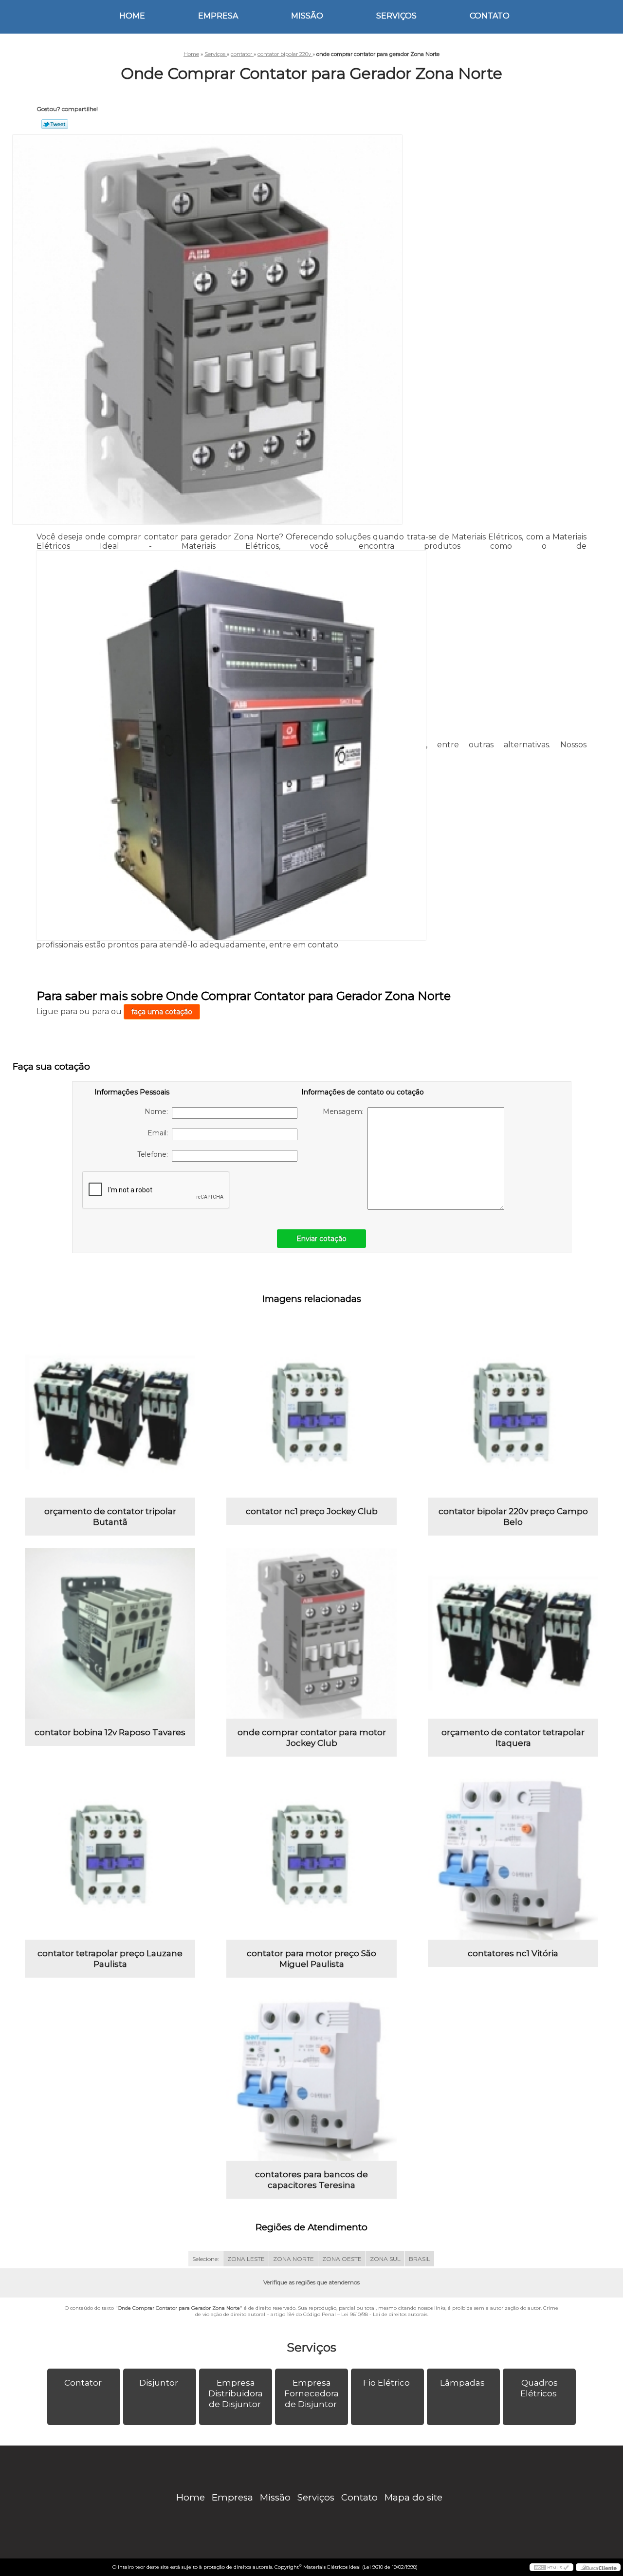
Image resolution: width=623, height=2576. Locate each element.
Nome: (158, 1112)
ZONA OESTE (342, 2259)
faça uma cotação (162, 1012)
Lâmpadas (462, 2383)
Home (132, 16)
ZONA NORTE (293, 2259)
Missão (307, 16)
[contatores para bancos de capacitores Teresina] (311, 2076)
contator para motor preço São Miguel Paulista (311, 1959)
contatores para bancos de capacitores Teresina (311, 2180)
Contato (490, 16)
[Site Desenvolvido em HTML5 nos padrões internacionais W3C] (551, 2567)
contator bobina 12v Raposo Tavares (110, 1732)
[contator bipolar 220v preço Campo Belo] (513, 1412)
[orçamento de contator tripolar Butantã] (110, 1412)
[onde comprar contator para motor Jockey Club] (311, 1633)
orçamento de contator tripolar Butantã (110, 1517)
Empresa (218, 16)
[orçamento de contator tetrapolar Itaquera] (513, 1633)
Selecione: (206, 2259)
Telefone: (155, 1154)
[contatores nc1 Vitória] (513, 1854)
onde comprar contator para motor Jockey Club (312, 1738)
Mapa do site (413, 2497)
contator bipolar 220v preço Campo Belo (513, 1517)
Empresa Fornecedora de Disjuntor (311, 2393)
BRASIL (420, 2259)
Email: (160, 1133)
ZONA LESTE (246, 2259)
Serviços (396, 16)
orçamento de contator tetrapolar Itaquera (513, 1738)
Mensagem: (345, 1112)
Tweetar (55, 124)
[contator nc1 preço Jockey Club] (311, 1412)
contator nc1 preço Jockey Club (312, 1511)
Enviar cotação (321, 1239)
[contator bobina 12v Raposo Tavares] (110, 1633)
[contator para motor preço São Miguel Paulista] (311, 1854)
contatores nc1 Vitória (513, 1953)
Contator (83, 2383)
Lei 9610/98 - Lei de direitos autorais (384, 2314)
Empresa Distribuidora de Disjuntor (236, 2393)
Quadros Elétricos (539, 2388)
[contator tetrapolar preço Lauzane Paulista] (110, 1854)
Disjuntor (159, 2383)
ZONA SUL (385, 2259)
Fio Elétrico (386, 2383)
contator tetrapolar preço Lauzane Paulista (110, 1959)
